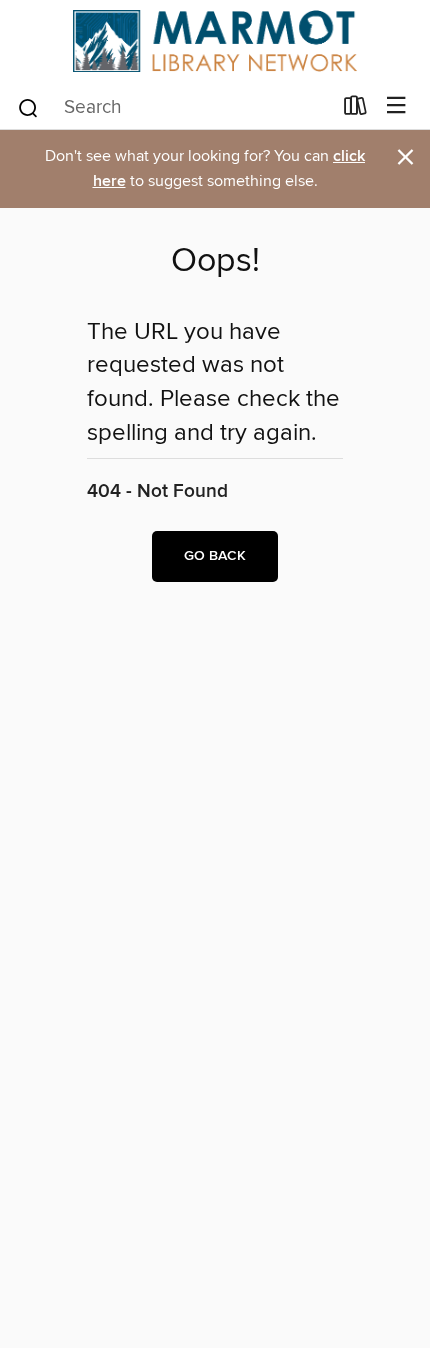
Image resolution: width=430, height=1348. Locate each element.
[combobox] (173, 108)
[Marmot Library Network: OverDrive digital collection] (215, 41)
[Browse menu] (396, 106)
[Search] (28, 106)
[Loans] (355, 109)
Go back (215, 556)
